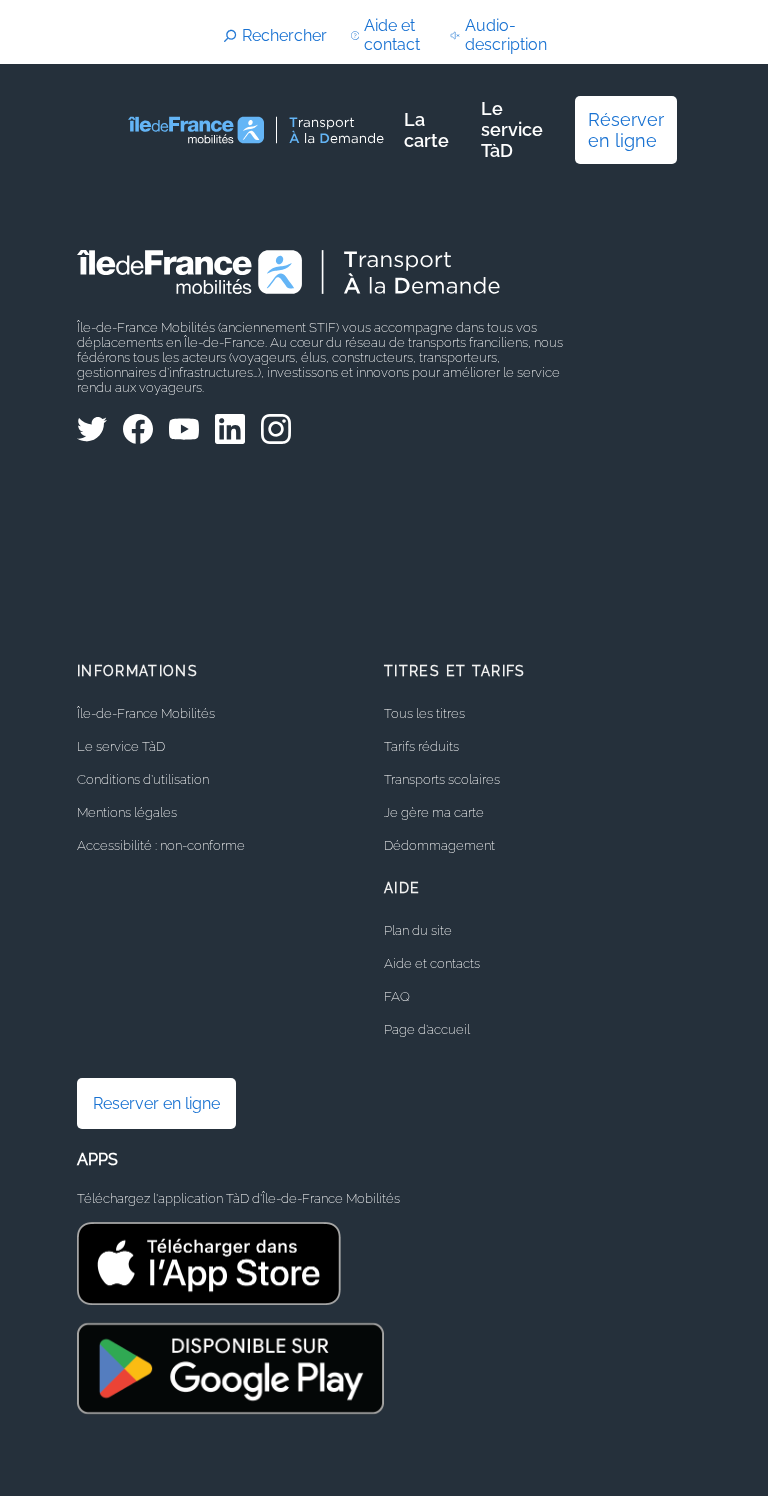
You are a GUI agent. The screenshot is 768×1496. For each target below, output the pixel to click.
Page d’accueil (427, 1029)
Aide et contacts (432, 963)
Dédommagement (439, 845)
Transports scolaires (442, 779)
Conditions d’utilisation (143, 779)
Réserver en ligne (626, 130)
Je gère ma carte (434, 812)
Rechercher (284, 35)
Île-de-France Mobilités (146, 713)
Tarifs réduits (421, 746)
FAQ (397, 996)
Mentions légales (127, 812)
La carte (426, 130)
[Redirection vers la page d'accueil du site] (258, 130)
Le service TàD (512, 129)
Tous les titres (424, 713)
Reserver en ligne (156, 1103)
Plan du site (418, 930)
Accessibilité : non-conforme (161, 845)
